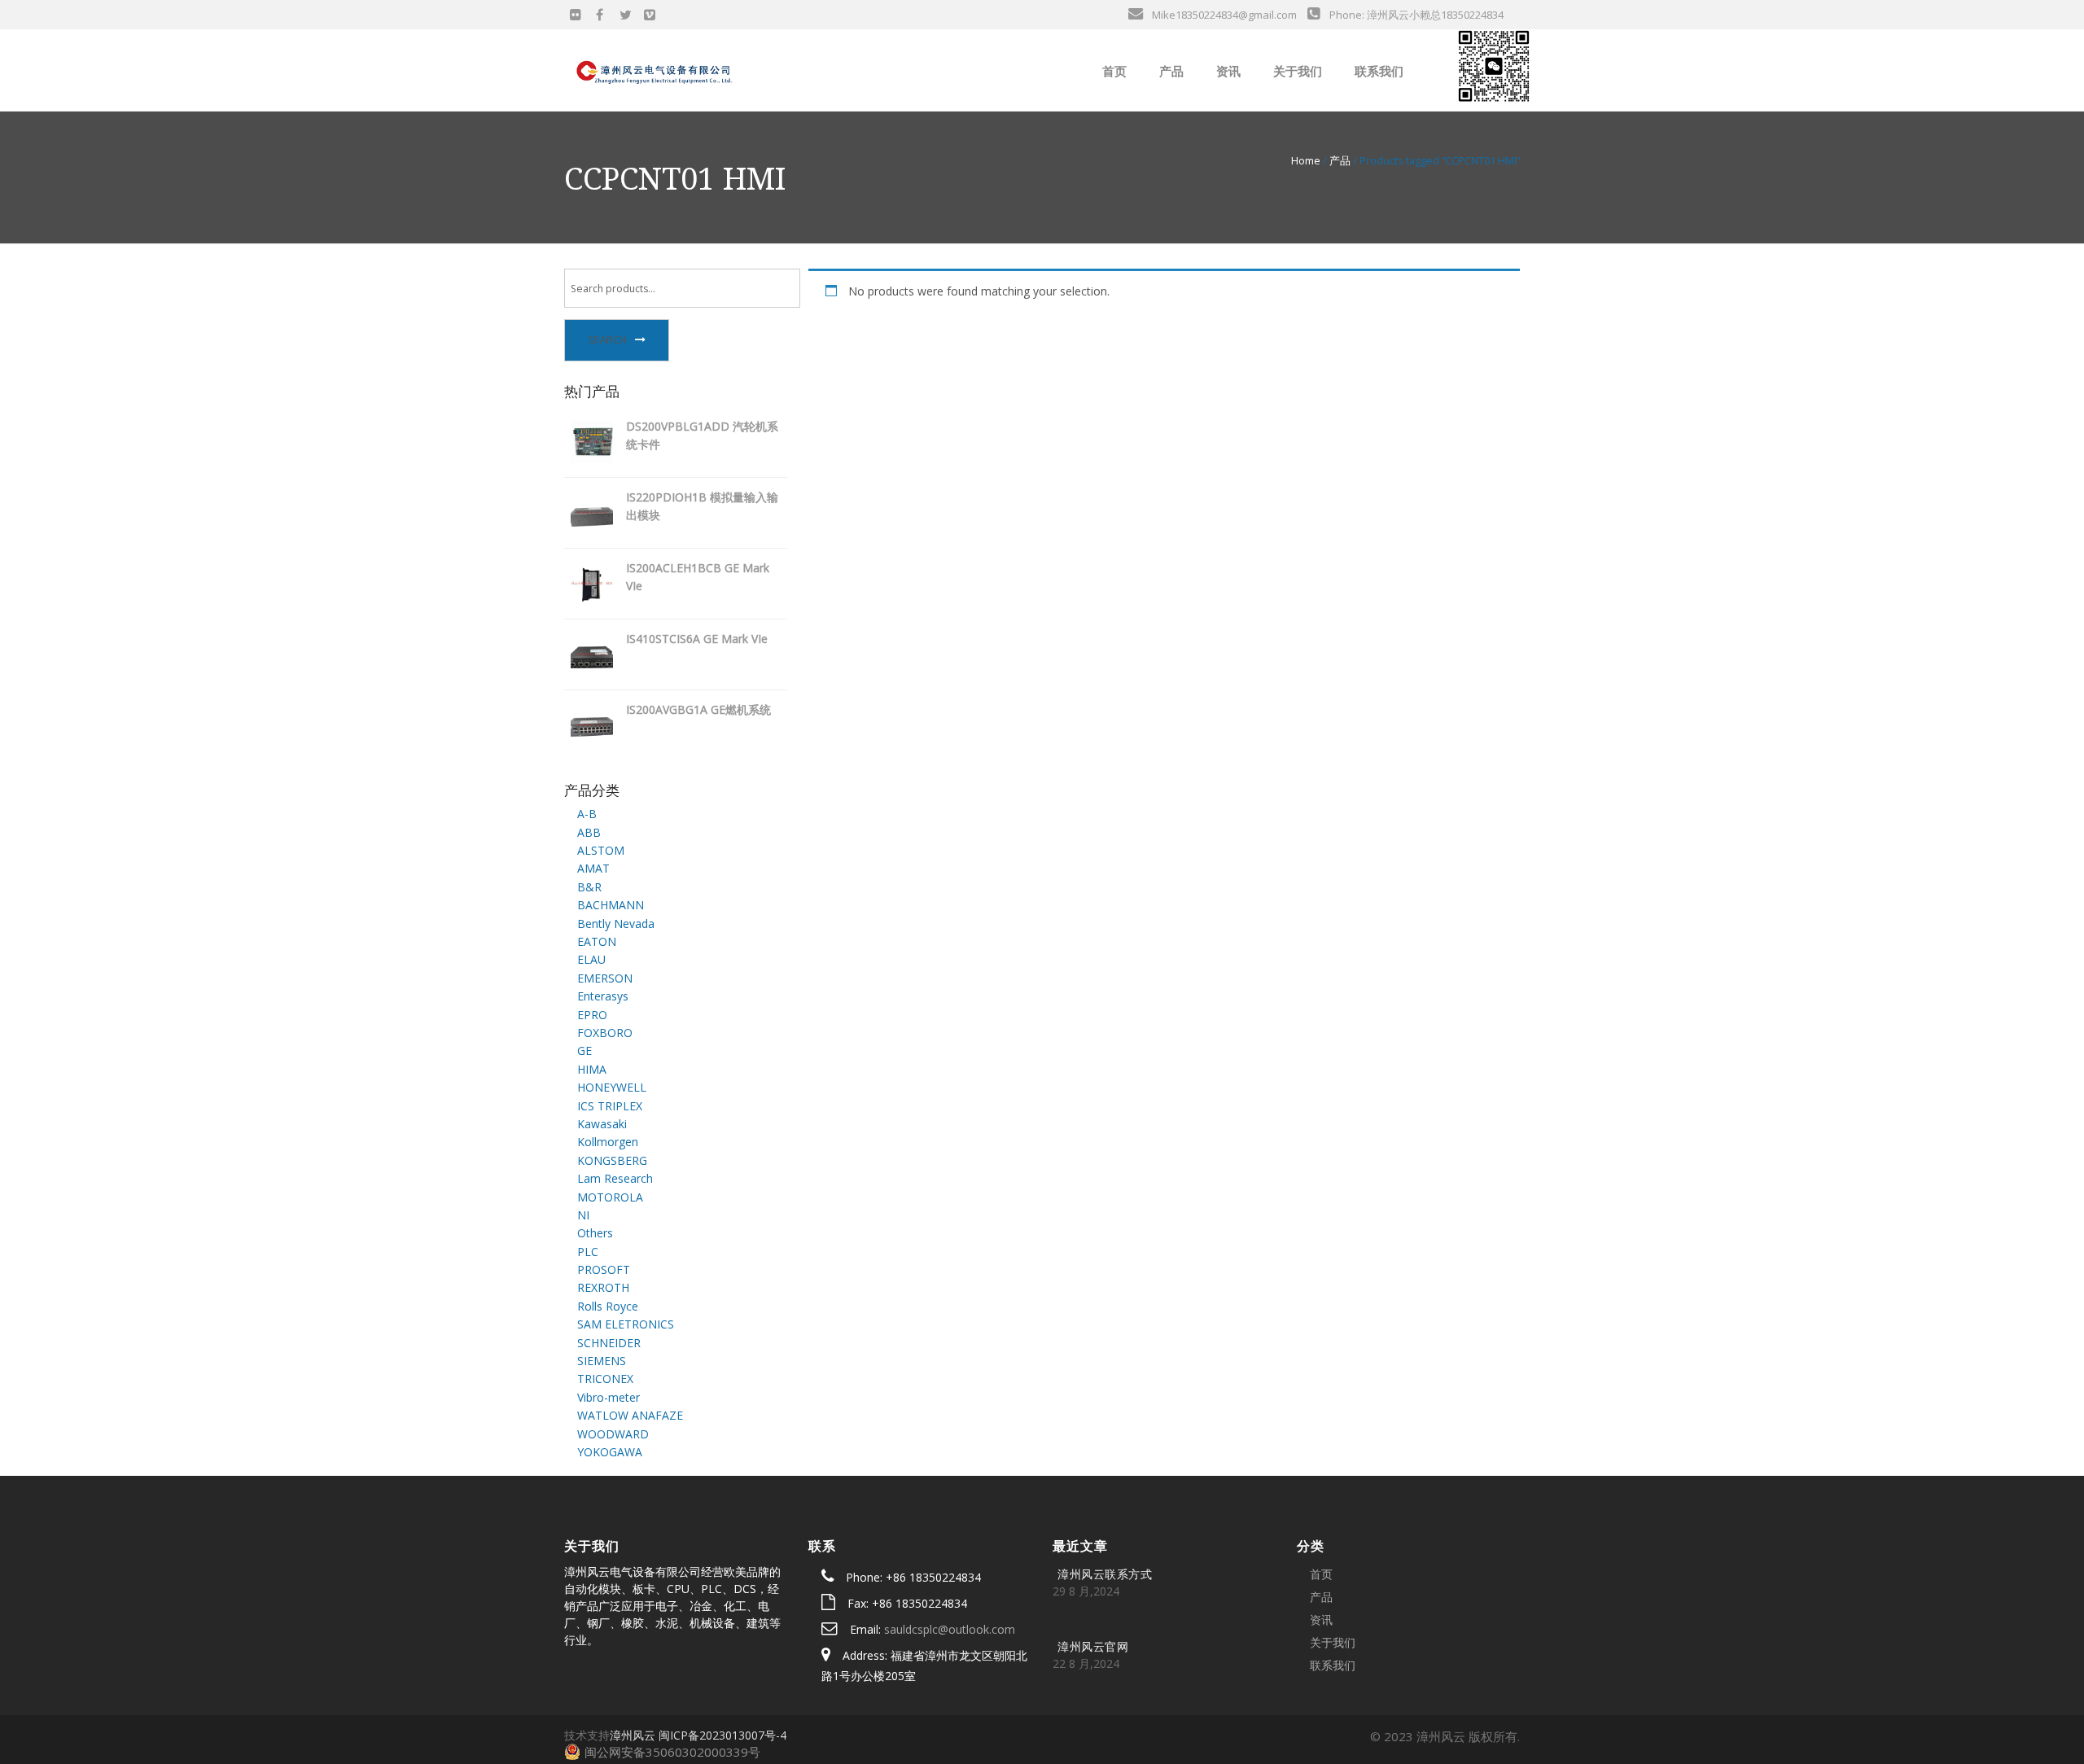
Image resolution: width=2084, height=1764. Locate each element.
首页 (1113, 71)
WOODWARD (613, 1434)
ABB (589, 832)
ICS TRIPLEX (610, 1106)
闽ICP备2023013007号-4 (722, 1735)
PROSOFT (604, 1269)
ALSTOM (601, 850)
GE (584, 1051)
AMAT (593, 868)
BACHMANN (611, 905)
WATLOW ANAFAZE (630, 1415)
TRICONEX (605, 1379)
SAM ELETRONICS (626, 1324)
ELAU (591, 959)
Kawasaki (602, 1124)
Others (595, 1233)
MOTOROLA (610, 1197)
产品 (1170, 71)
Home (1306, 160)
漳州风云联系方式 (1105, 1574)
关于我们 (1296, 71)
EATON (597, 941)
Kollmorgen (608, 1142)
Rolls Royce (608, 1306)
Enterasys (603, 996)
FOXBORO (605, 1033)
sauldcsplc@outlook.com (950, 1629)
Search (607, 339)
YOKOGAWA (610, 1452)
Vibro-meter (609, 1397)
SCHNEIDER (609, 1343)
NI (583, 1215)
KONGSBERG (612, 1160)
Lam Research (615, 1178)
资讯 (1227, 71)
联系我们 (1377, 71)
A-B (587, 814)
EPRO (592, 1015)
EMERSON (605, 978)
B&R (589, 887)
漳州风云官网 (1093, 1646)
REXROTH (603, 1287)
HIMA (592, 1069)
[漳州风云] (655, 69)
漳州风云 (633, 1735)
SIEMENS (602, 1361)
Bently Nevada (616, 924)
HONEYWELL (612, 1087)
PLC (588, 1252)
